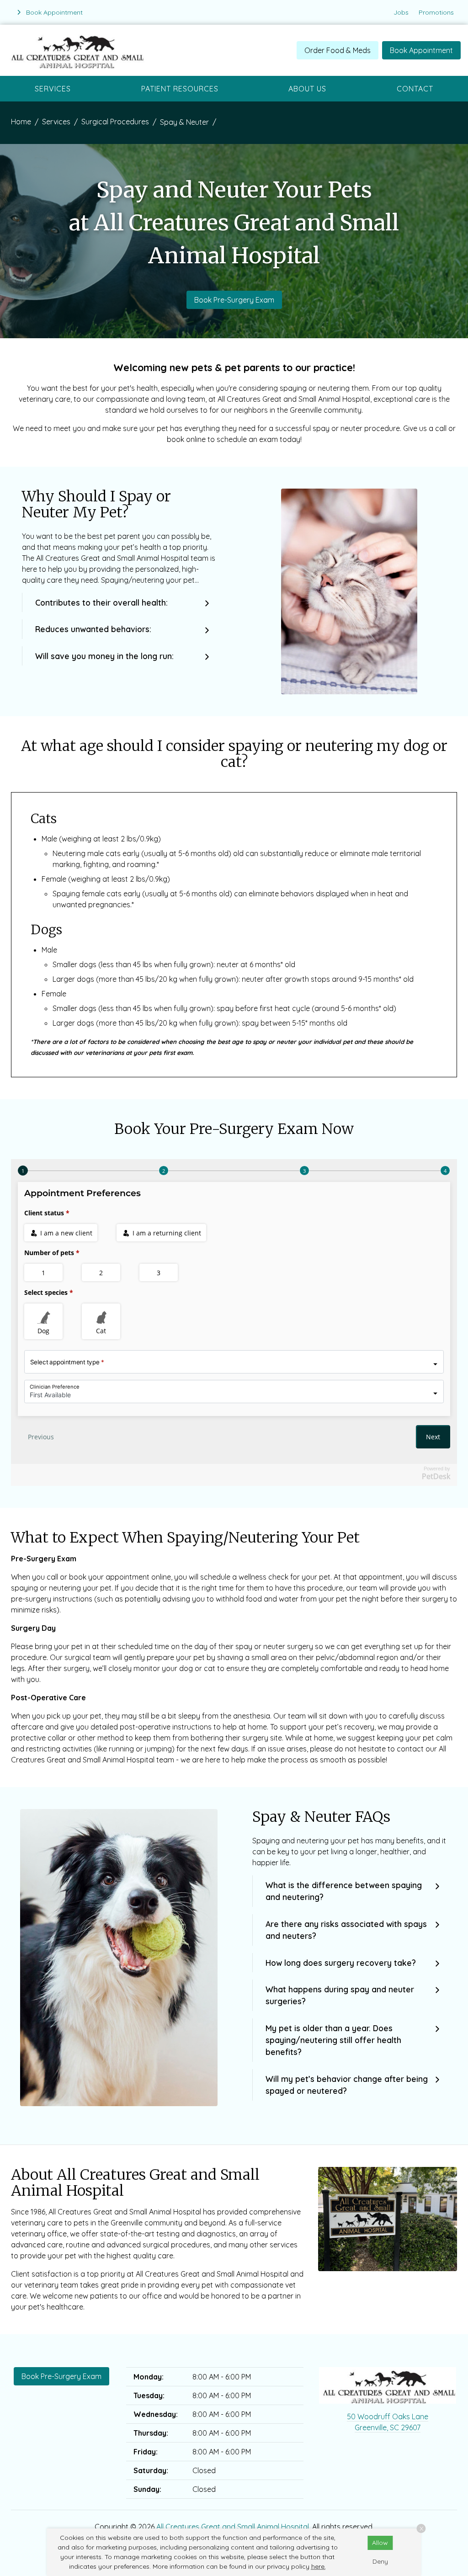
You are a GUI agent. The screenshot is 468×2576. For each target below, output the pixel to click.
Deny (380, 2561)
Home (21, 122)
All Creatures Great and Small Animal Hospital (233, 2527)
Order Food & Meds (338, 50)
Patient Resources (180, 89)
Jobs (401, 12)
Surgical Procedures (115, 122)
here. (319, 2566)
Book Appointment (421, 50)
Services (53, 89)
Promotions (436, 12)
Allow (380, 2543)
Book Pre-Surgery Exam (234, 300)
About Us (307, 89)
